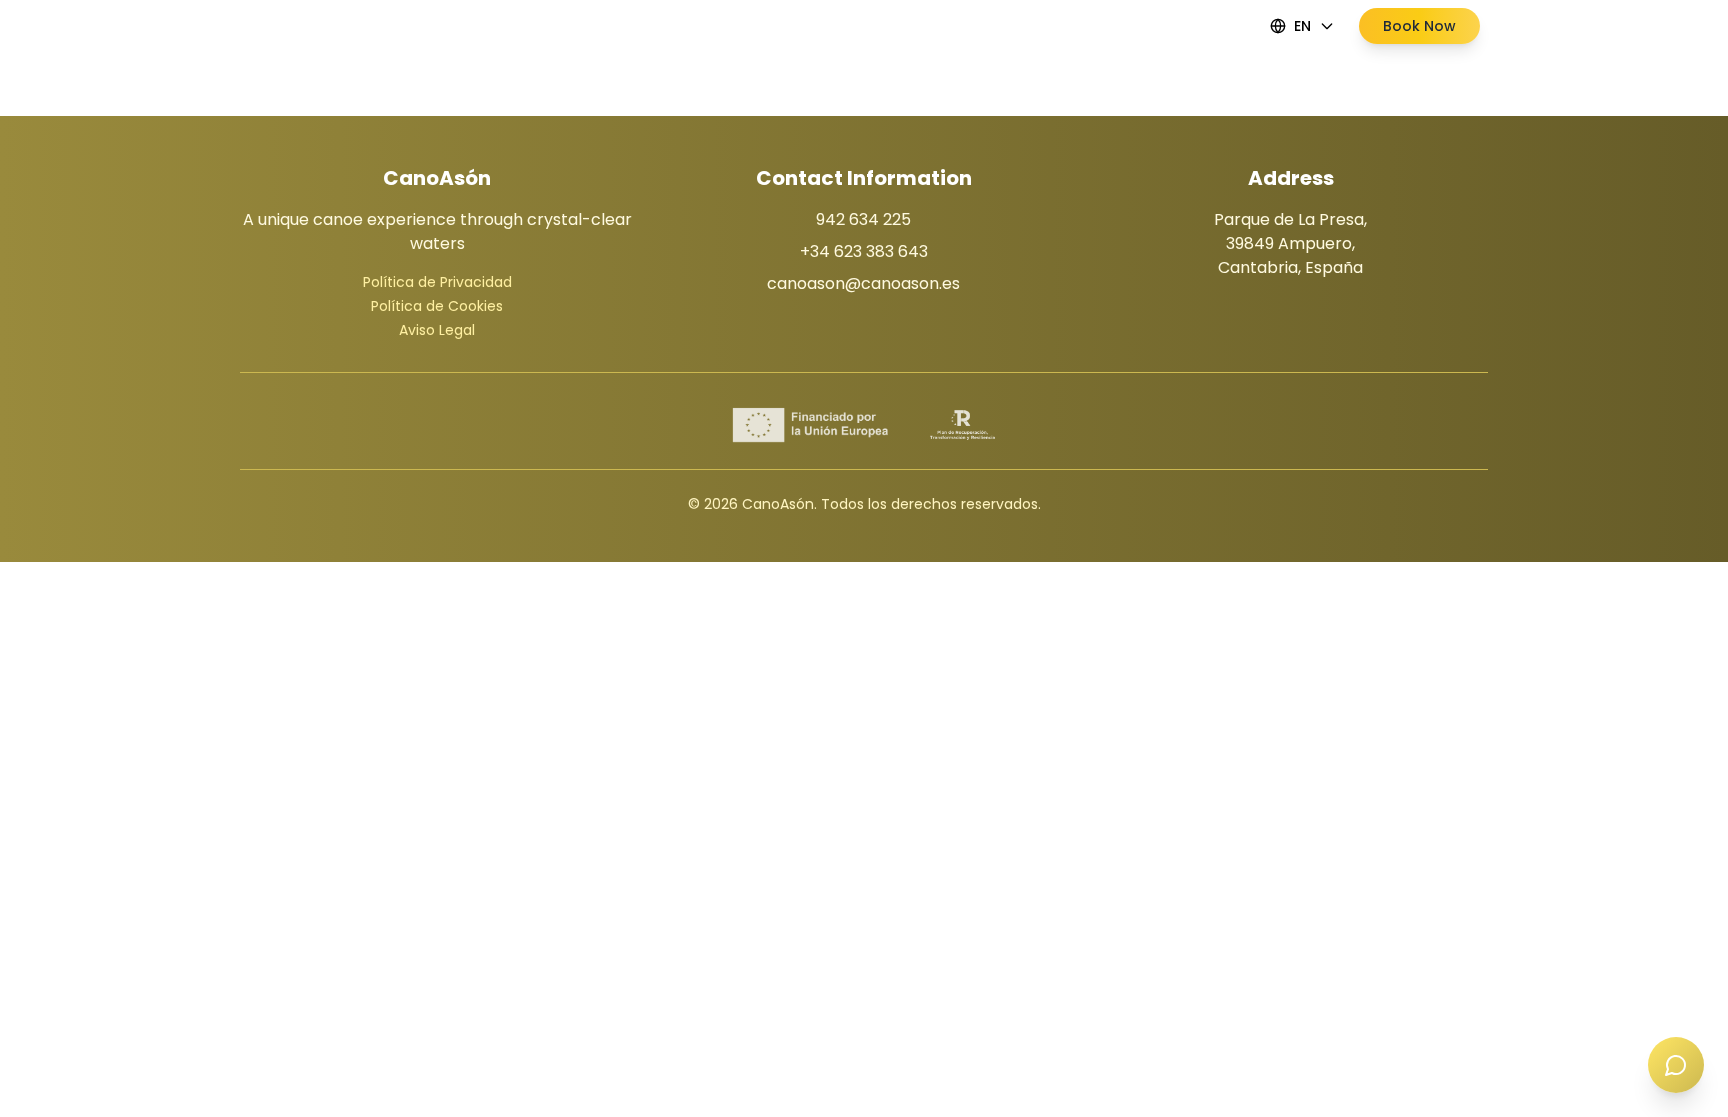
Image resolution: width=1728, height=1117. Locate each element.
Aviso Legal (437, 330)
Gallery (867, 26)
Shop (936, 26)
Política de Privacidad (437, 282)
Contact (1009, 26)
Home (709, 26)
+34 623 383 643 (864, 251)
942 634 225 (863, 219)
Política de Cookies (437, 306)
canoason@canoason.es (863, 283)
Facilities (786, 26)
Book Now (1419, 26)
